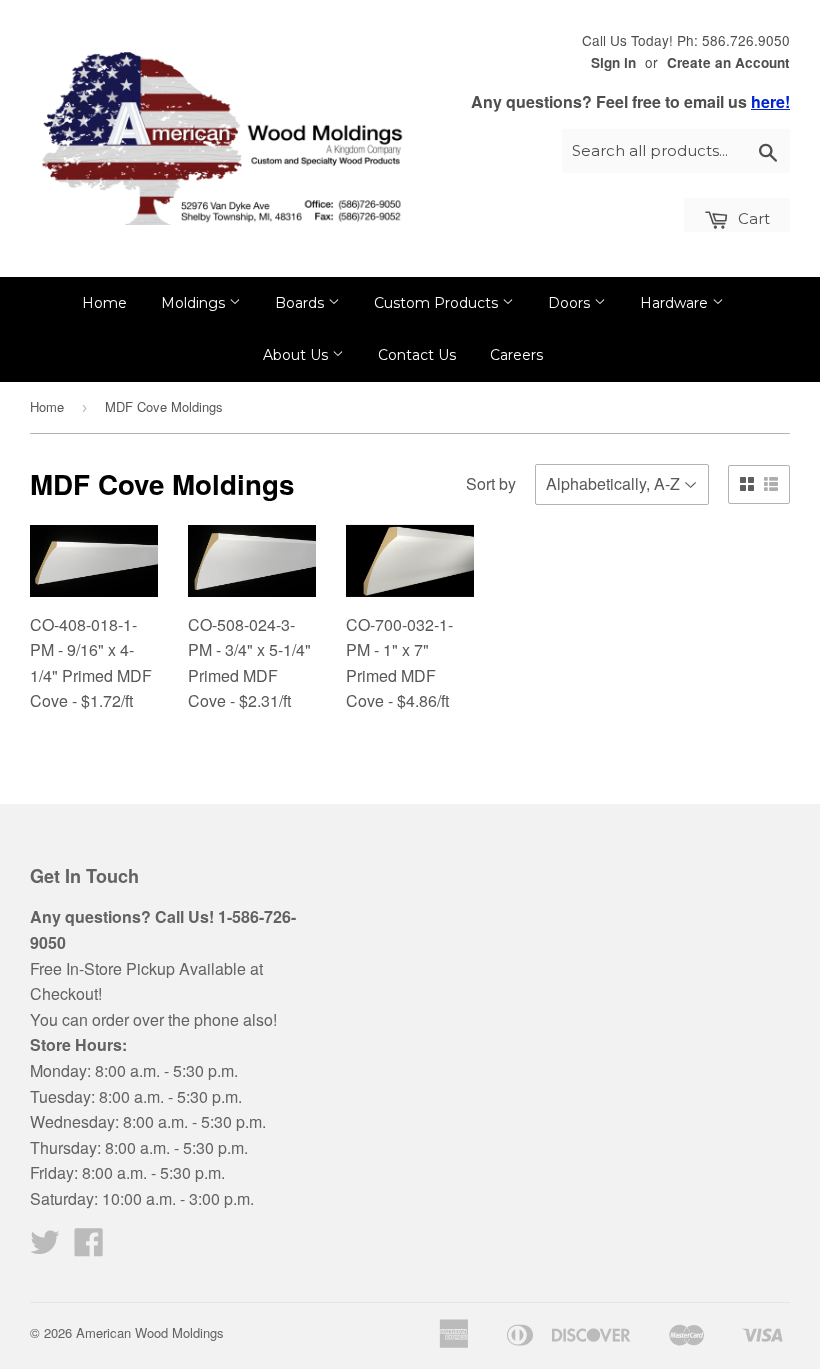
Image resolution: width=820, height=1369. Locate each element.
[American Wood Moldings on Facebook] (89, 1247)
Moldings (195, 303)
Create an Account (728, 62)
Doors (571, 303)
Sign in (613, 62)
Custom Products (438, 303)
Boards (301, 303)
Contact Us (417, 355)
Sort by (491, 483)
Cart (752, 218)
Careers (516, 355)
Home (104, 303)
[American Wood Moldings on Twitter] (45, 1247)
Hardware (676, 303)
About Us (297, 355)
